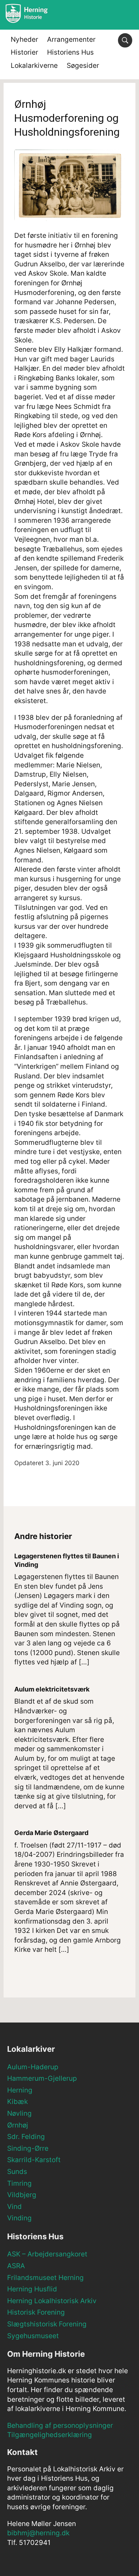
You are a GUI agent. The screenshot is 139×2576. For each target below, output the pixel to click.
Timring (19, 2183)
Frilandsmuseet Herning (45, 2278)
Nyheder (24, 39)
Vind (14, 2207)
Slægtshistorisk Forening (47, 2324)
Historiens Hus (70, 52)
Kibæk (17, 2102)
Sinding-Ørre (28, 2148)
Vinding (19, 2218)
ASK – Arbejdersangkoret (47, 2254)
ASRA (16, 2266)
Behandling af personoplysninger (60, 2425)
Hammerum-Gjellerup (42, 2078)
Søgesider (83, 66)
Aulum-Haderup (33, 2067)
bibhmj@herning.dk (38, 2533)
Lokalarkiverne (34, 66)
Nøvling (19, 2113)
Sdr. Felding (26, 2137)
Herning (20, 2090)
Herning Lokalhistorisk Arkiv (52, 2301)
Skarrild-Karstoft (34, 2160)
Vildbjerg (22, 2195)
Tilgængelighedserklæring (50, 2435)
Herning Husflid (32, 2289)
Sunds (17, 2172)
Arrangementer (71, 39)
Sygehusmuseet (33, 2336)
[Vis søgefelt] (125, 40)
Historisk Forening (36, 2312)
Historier (24, 52)
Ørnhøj (18, 2125)
